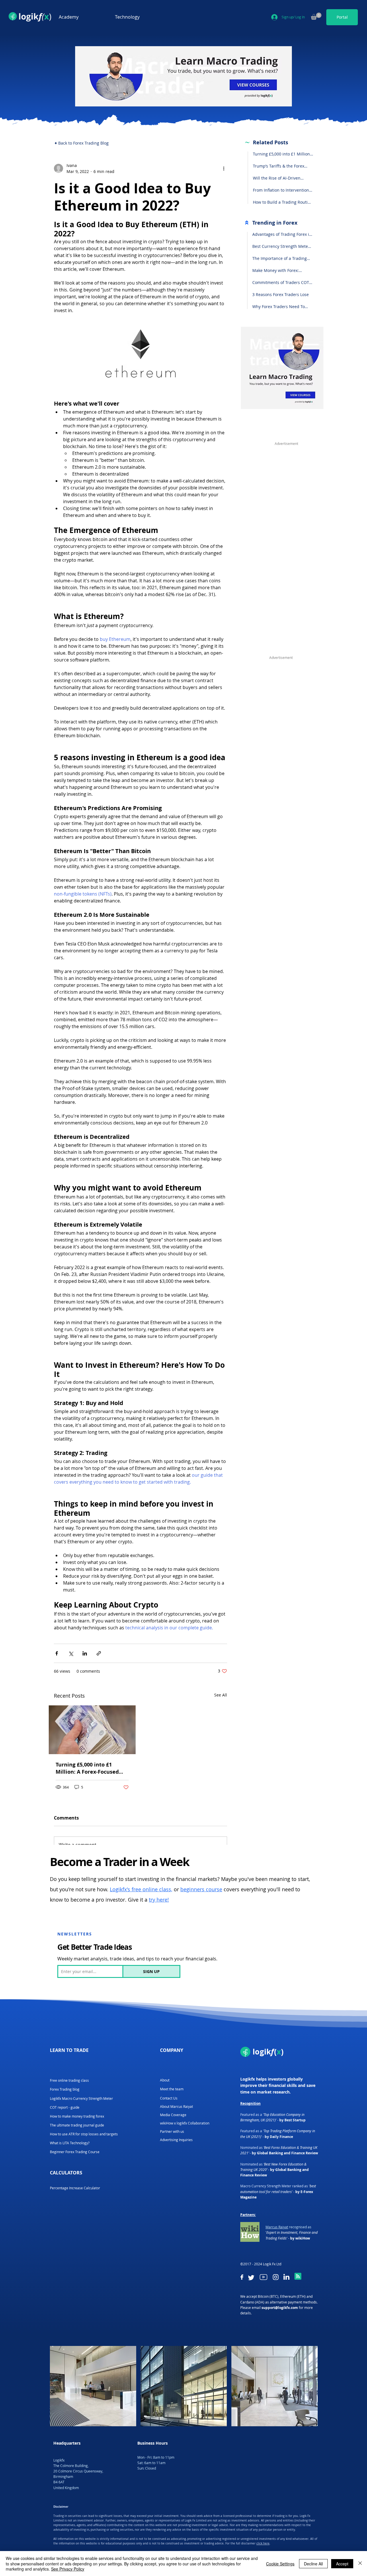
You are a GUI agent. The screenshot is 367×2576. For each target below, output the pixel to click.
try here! (159, 1900)
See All (221, 1695)
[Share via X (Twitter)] (71, 1653)
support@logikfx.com (280, 2308)
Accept (342, 2564)
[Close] (360, 2564)
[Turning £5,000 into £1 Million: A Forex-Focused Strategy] (92, 1730)
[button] (83, 17)
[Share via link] (99, 1653)
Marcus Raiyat (277, 2227)
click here (263, 2543)
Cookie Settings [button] (280, 2564)
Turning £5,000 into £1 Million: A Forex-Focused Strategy (87, 1768)
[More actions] (224, 168)
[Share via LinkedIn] (85, 1653)
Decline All (313, 2564)
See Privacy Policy (68, 2569)
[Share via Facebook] (57, 1653)
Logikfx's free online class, (141, 1889)
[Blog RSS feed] (298, 2277)
